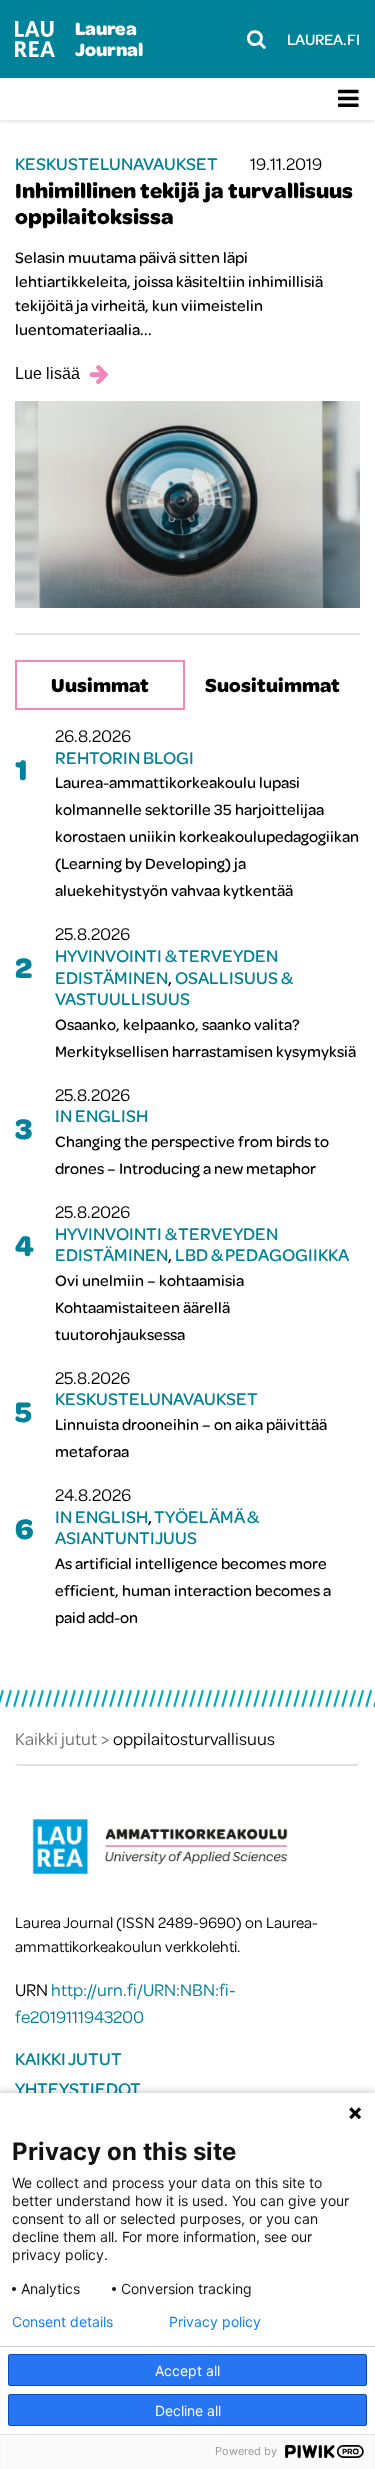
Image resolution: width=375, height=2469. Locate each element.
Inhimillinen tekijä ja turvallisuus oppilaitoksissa (184, 203)
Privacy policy (215, 2322)
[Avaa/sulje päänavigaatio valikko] (348, 99)
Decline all (188, 2410)
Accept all (187, 2370)
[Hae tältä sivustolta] (256, 39)
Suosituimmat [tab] (272, 684)
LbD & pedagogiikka (262, 1254)
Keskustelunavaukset (116, 163)
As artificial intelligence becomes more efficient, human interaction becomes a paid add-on (193, 1590)
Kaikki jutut (68, 2058)
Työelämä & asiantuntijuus (156, 1527)
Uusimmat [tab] (100, 684)
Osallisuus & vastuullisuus (173, 988)
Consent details (62, 2322)
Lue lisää (47, 373)
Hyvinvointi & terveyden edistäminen (166, 966)
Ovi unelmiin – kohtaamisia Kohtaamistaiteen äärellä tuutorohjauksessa (149, 1307)
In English (101, 1115)
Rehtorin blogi (124, 757)
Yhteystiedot (78, 2088)
